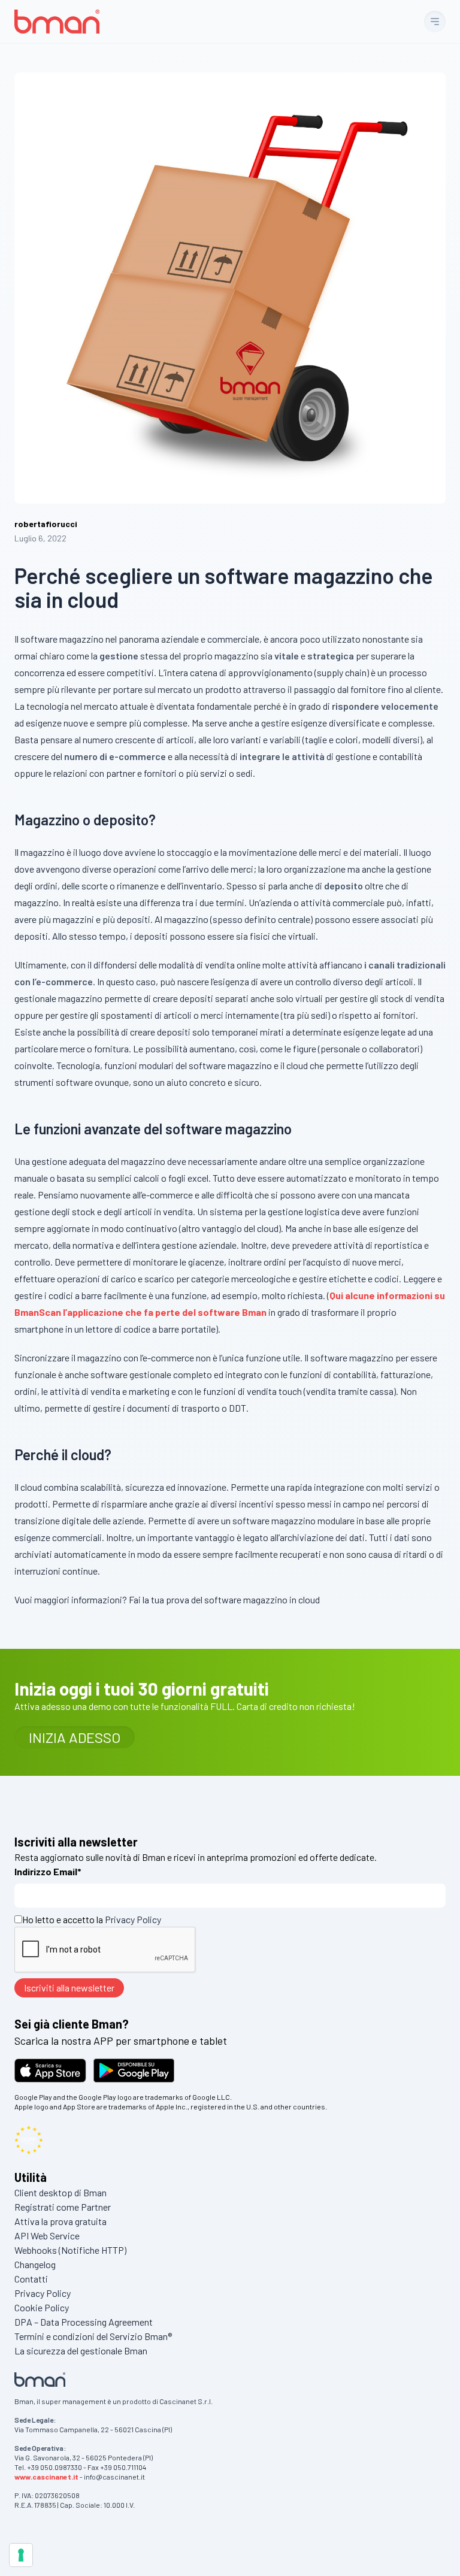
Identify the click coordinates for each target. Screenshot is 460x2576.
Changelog (35, 2264)
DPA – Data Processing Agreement (84, 2322)
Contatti (31, 2279)
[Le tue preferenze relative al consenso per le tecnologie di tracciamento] (21, 2555)
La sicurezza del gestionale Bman (81, 2351)
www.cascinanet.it (46, 2477)
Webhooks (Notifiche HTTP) (70, 2250)
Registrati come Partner (63, 2207)
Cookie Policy (42, 2307)
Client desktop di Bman (60, 2192)
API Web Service (47, 2236)
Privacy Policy (133, 1919)
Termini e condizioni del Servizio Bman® (93, 2336)
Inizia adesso (75, 1737)
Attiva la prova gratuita (60, 2221)
